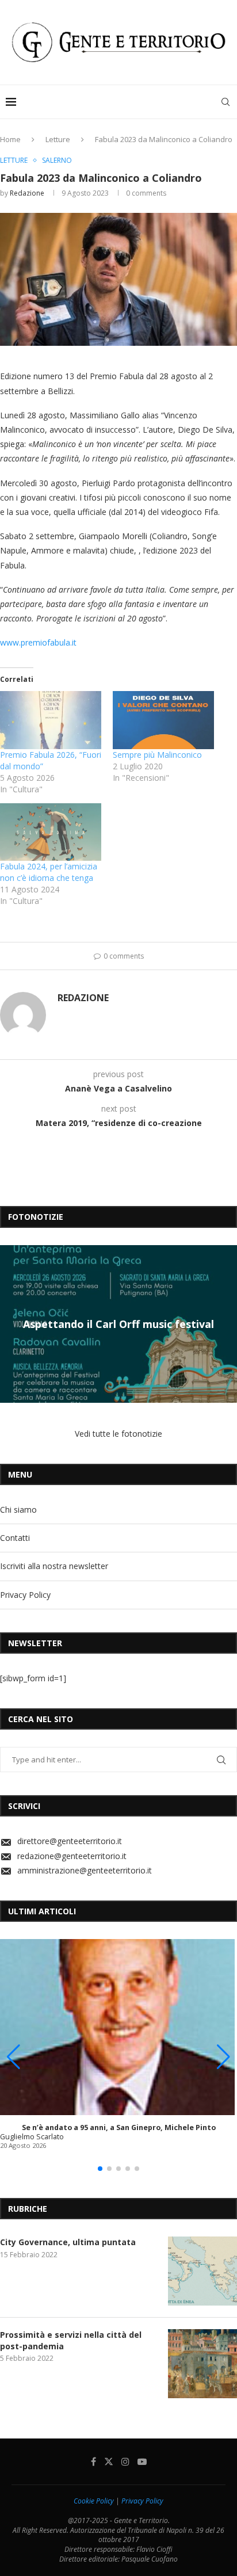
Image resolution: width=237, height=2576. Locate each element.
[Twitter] (109, 2461)
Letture (58, 139)
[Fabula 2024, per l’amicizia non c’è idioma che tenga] (51, 832)
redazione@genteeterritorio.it (72, 1856)
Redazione (27, 193)
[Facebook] (93, 2461)
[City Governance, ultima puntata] (202, 2271)
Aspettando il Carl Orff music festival (118, 1324)
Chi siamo (18, 1510)
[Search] (225, 102)
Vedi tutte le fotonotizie (118, 1434)
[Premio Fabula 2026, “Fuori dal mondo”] (51, 720)
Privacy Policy (25, 1595)
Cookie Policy (94, 2501)
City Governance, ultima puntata (68, 2242)
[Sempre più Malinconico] (163, 720)
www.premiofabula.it (38, 642)
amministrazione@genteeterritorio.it (85, 1870)
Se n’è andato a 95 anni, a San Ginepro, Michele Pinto (119, 2127)
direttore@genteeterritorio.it (70, 1841)
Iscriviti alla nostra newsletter (54, 1566)
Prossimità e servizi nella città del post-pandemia (71, 2340)
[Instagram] (125, 2461)
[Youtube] (142, 2461)
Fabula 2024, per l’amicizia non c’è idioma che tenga (49, 872)
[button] (10, 1323)
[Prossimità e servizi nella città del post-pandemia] (202, 2364)
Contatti (15, 1538)
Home (10, 139)
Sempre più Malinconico (157, 755)
